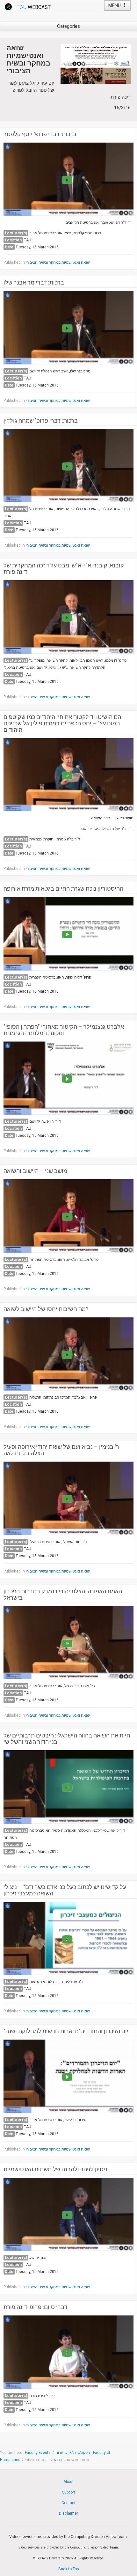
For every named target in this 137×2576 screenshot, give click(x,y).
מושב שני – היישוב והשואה (35, 1171)
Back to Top (68, 2569)
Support (69, 2492)
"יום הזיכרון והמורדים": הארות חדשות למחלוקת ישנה (66, 2031)
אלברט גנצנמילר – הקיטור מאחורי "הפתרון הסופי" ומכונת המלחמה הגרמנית (64, 1030)
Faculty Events (38, 2453)
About (68, 2482)
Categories (68, 26)
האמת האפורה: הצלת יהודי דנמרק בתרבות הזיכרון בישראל (63, 1595)
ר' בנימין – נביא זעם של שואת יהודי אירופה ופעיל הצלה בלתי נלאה (61, 1450)
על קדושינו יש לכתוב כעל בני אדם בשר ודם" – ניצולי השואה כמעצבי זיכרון (65, 1890)
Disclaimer (68, 2513)
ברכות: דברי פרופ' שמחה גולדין (41, 421)
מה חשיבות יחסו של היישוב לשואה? (46, 1309)
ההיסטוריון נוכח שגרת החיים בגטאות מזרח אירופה (63, 889)
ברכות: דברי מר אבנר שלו (34, 283)
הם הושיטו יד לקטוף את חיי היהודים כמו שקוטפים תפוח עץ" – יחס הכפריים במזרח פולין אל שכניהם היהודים (62, 723)
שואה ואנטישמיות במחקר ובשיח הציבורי (58, 262)
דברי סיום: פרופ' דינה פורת (35, 2307)
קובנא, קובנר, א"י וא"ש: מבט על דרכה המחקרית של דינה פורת (64, 569)
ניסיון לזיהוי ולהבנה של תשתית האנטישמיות (55, 2169)
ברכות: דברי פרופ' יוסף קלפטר (40, 134)
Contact (68, 2503)
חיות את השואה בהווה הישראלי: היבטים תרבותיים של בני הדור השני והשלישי (67, 1739)
